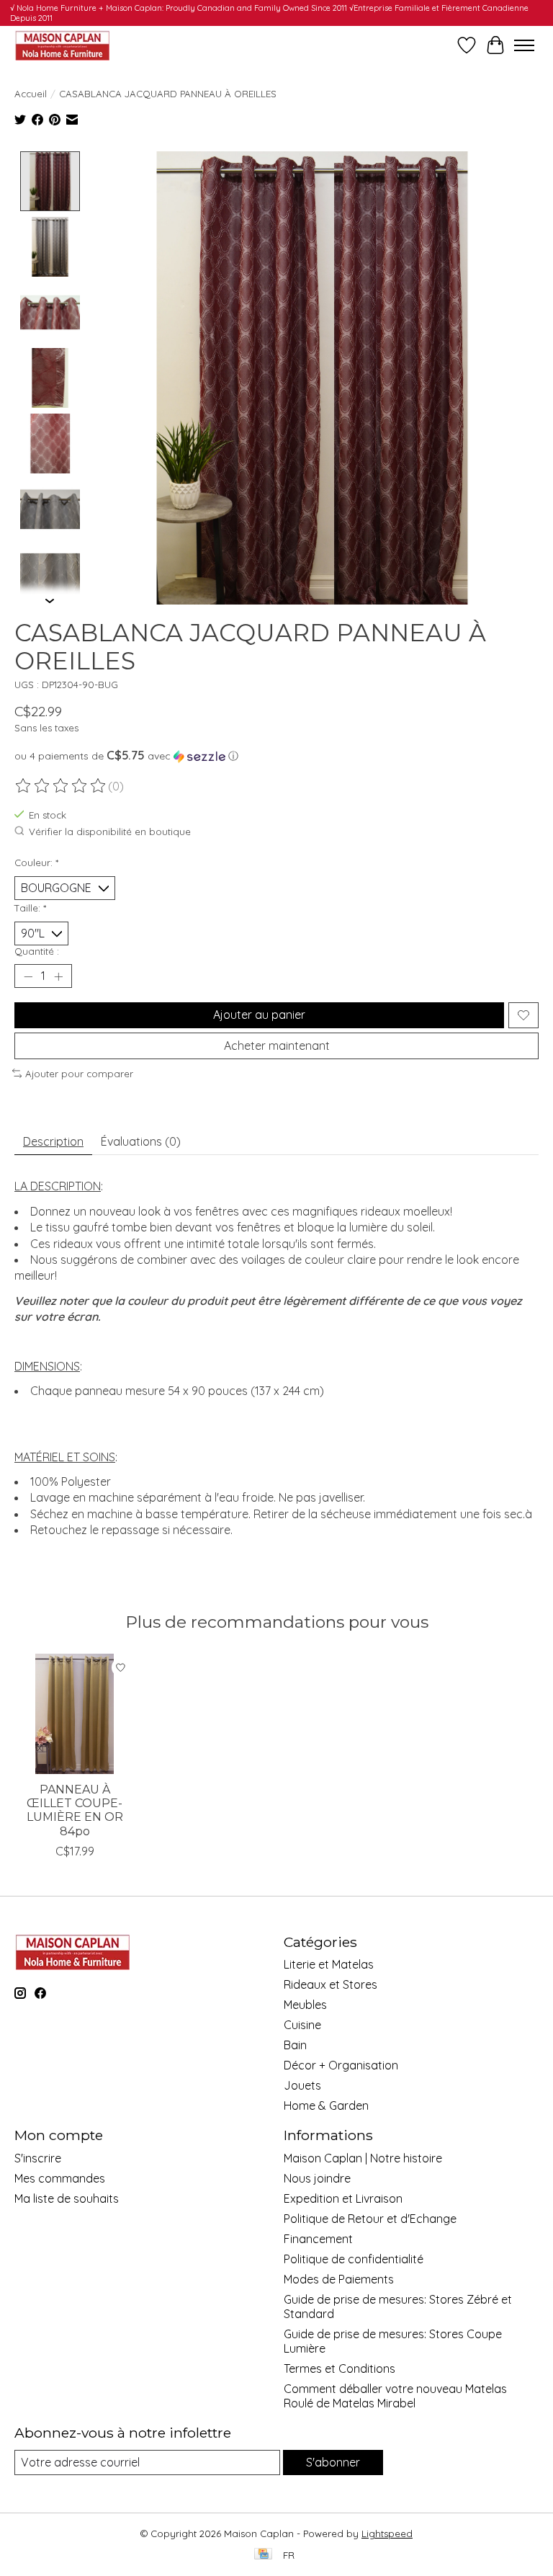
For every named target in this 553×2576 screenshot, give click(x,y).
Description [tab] (53, 1141)
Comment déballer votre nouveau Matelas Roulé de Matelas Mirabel (395, 2396)
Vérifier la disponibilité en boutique (110, 832)
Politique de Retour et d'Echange (370, 2219)
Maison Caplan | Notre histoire (363, 2158)
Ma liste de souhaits (67, 2198)
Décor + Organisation (341, 2065)
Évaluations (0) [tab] (141, 1141)
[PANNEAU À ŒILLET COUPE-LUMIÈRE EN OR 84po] (75, 1714)
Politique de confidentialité (354, 2259)
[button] (276, 756)
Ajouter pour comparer (79, 1074)
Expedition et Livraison (343, 2198)
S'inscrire (38, 2158)
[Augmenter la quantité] (58, 976)
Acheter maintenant (277, 1046)
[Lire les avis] (61, 786)
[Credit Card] (263, 2555)
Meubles (305, 2005)
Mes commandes (60, 2178)
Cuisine (302, 2025)
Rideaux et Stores (331, 1984)
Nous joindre (317, 2178)
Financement (318, 2239)
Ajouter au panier (259, 1015)
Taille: (30, 908)
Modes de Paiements (339, 2279)
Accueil (31, 94)
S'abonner (333, 2462)
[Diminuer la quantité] (28, 976)
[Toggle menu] (524, 45)
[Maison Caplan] (62, 45)
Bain (295, 2045)
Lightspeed (387, 2533)
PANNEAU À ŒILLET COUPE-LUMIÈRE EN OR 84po (75, 1810)
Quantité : (37, 951)
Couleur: (36, 863)
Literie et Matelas (329, 1964)
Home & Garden (326, 2105)
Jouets (302, 2085)
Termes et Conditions (340, 2368)
